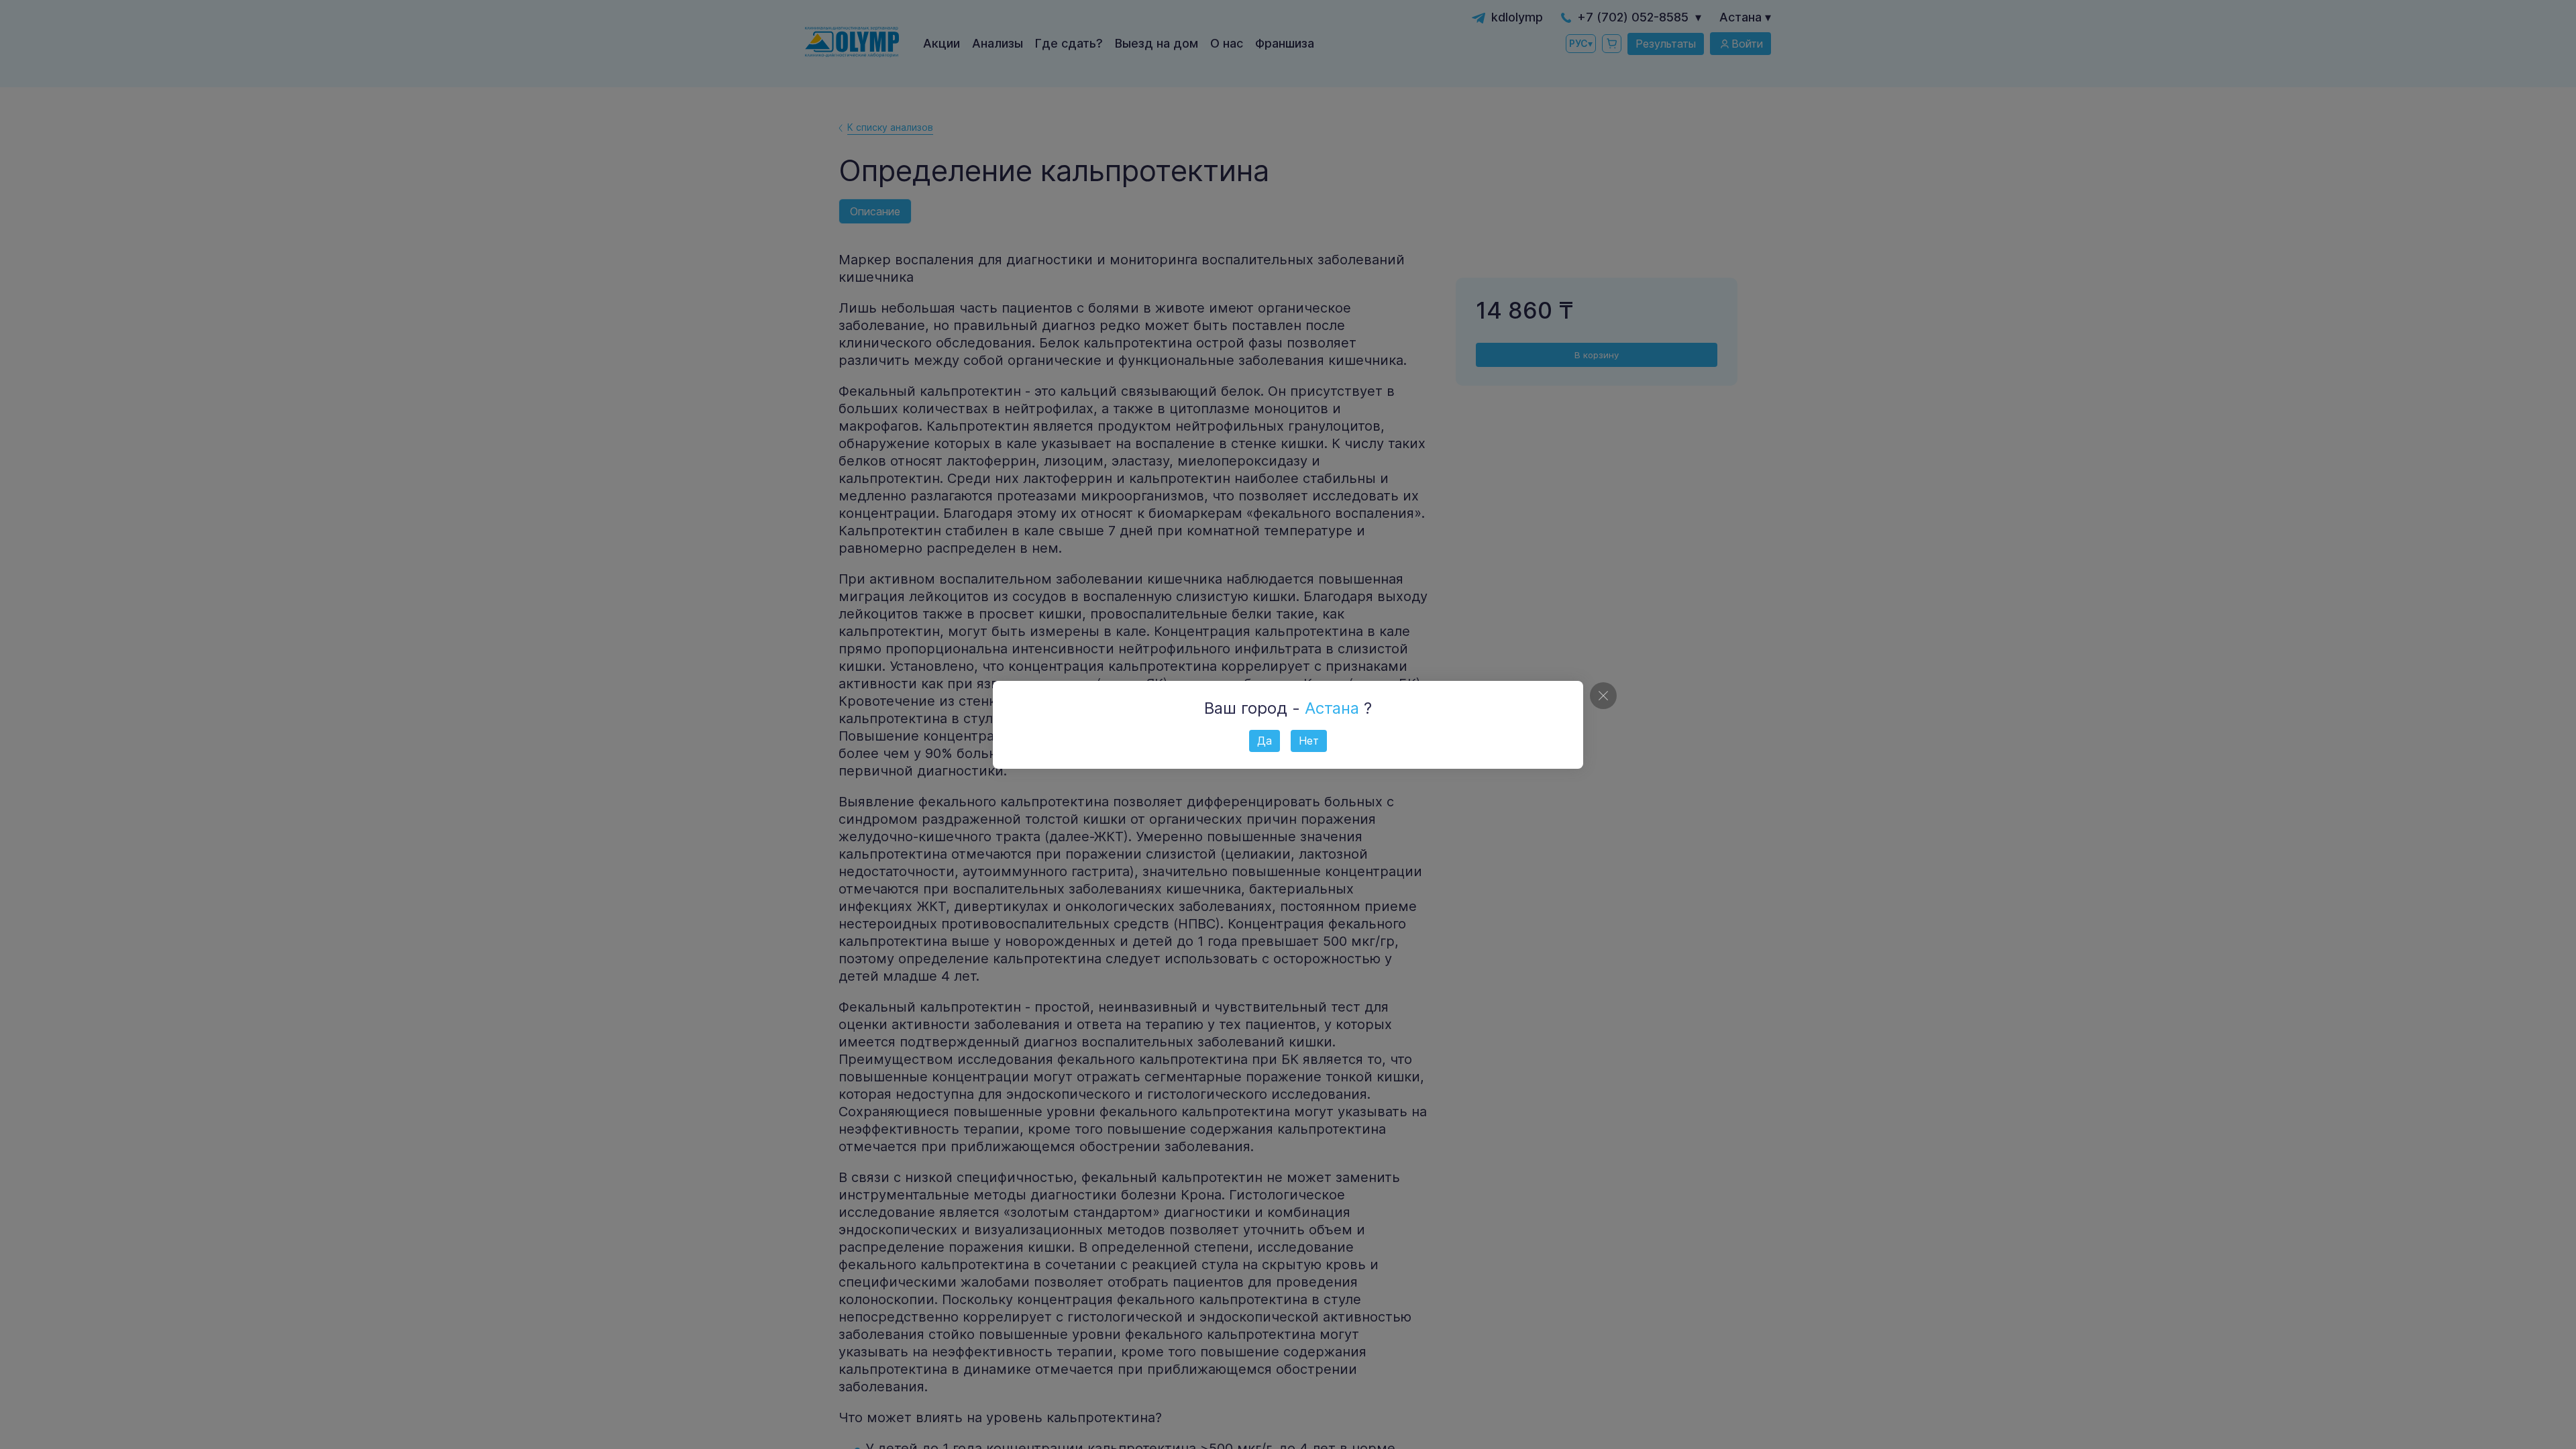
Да (1265, 741)
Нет (1309, 741)
